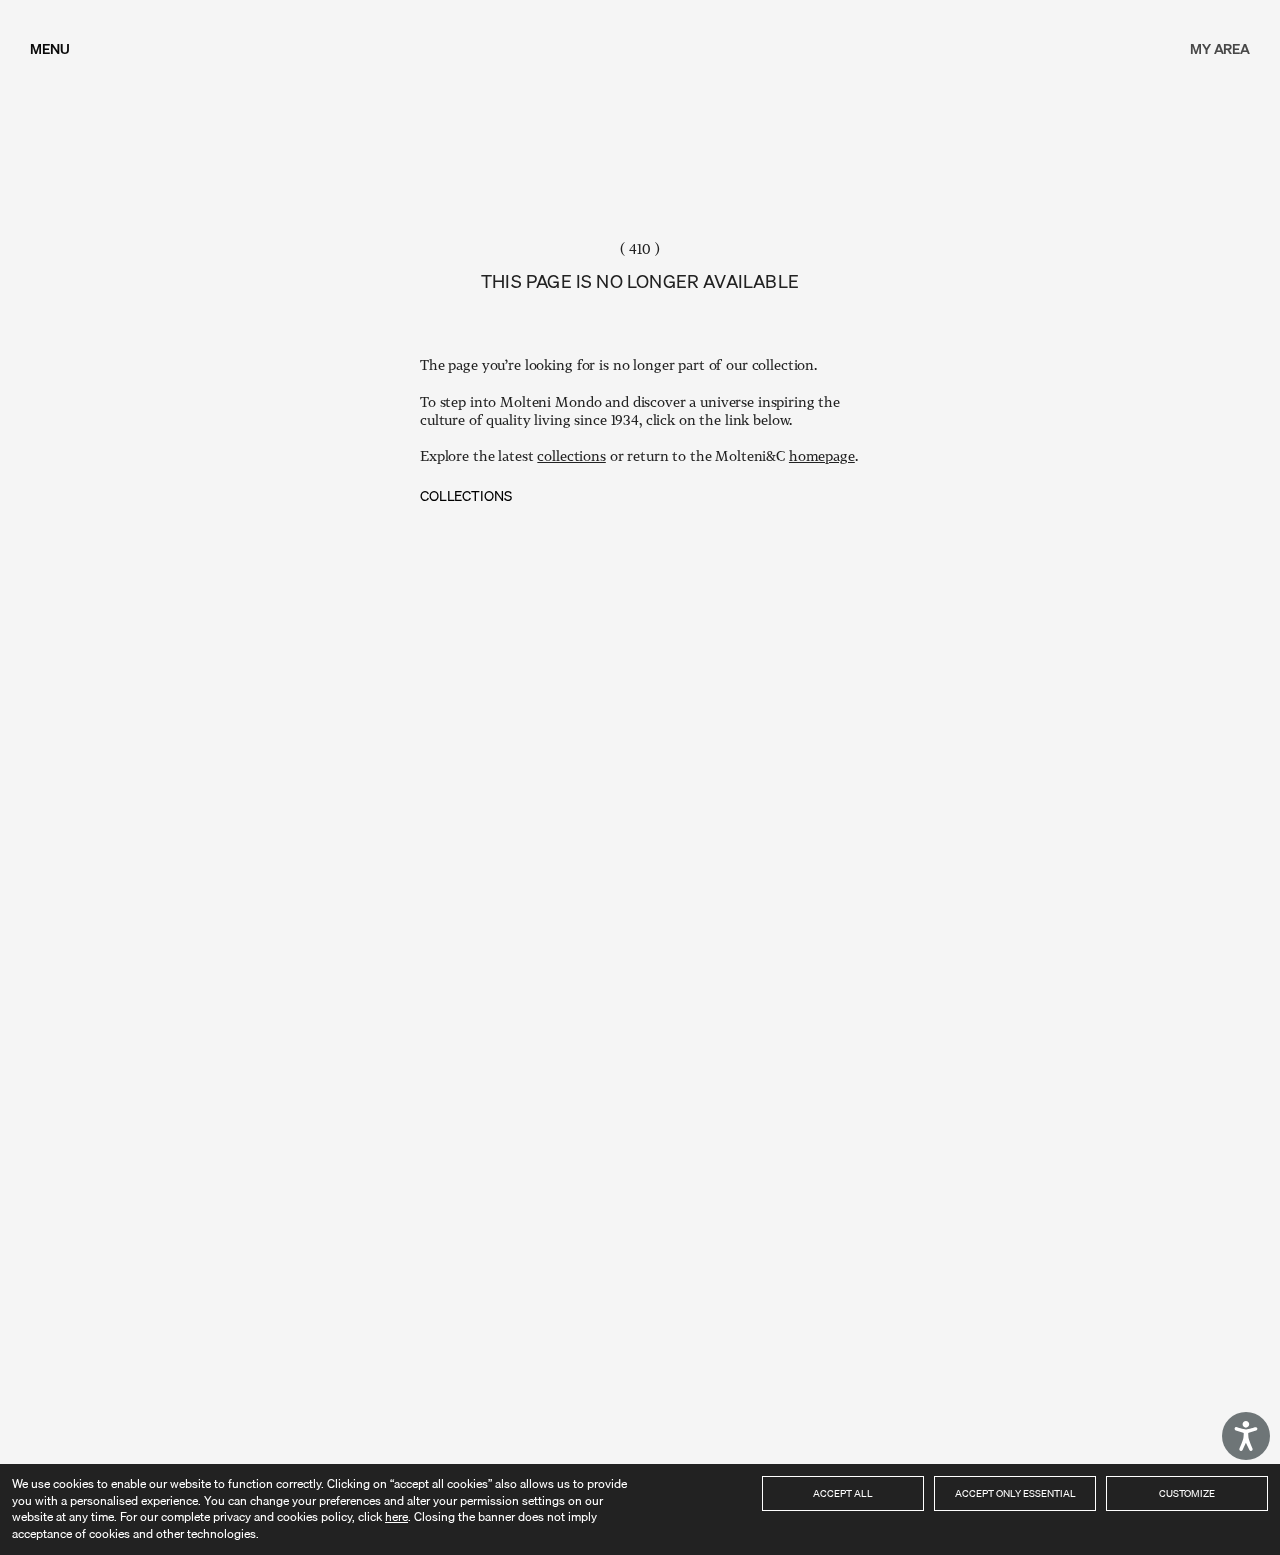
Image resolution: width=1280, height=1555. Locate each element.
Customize (1187, 1493)
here (396, 1516)
